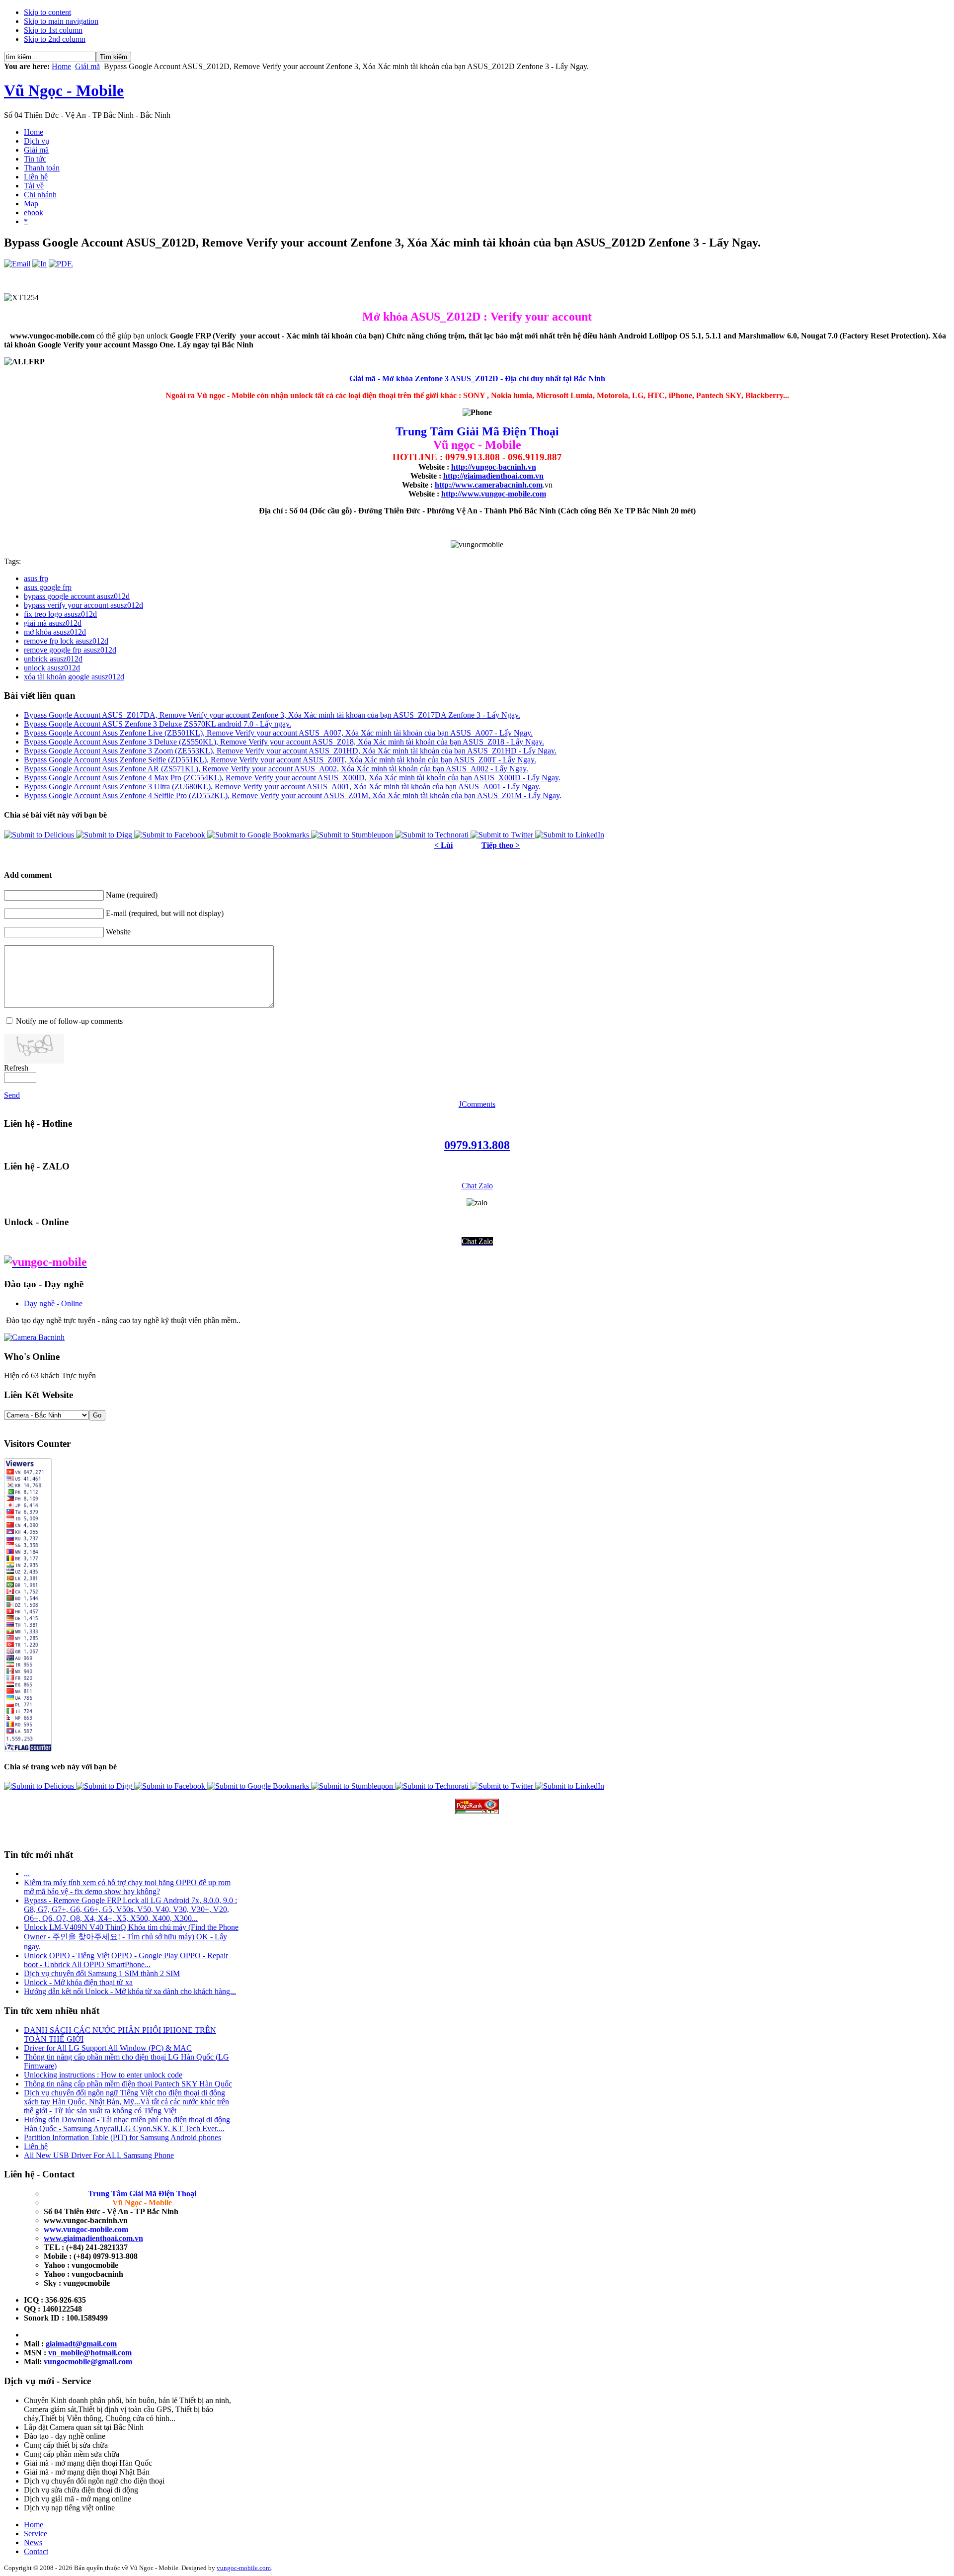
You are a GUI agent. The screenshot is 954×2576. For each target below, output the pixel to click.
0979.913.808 (477, 1145)
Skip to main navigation (61, 21)
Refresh (16, 1068)
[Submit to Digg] (105, 835)
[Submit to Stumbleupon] (353, 835)
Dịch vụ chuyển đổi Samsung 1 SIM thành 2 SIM (102, 1973)
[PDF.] (61, 264)
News (33, 2542)
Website (118, 932)
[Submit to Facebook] (171, 835)
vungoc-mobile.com (244, 2568)
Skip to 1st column (53, 30)
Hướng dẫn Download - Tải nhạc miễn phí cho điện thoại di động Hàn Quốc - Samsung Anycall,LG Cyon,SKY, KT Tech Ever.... (127, 2124)
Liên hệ (36, 2146)
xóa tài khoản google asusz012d (74, 677)
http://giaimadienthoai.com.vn (493, 476)
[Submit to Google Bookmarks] (259, 835)
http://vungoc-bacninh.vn (494, 467)
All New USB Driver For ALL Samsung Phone (99, 2155)
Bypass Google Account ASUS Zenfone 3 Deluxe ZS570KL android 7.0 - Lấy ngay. (158, 724)
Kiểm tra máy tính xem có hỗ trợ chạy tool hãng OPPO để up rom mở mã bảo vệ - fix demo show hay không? (127, 1887)
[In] (40, 264)
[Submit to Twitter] (503, 835)
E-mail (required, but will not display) (165, 913)
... (27, 1873)
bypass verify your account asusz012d (83, 605)
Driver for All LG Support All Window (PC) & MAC (108, 2048)
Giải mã (87, 66)
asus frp (36, 578)
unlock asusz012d (52, 668)
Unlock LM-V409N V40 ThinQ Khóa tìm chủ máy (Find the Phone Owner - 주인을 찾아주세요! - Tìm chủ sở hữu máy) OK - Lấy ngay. (131, 1937)
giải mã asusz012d (53, 623)
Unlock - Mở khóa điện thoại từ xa (78, 1982)
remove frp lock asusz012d (66, 641)
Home (61, 66)
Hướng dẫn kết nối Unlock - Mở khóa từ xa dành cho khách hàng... (130, 1991)
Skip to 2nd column (55, 39)
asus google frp (48, 587)
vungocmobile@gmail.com (88, 2362)
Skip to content (47, 12)
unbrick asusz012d (53, 659)
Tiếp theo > (501, 845)
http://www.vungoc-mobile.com (494, 494)
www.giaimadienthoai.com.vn (93, 2238)
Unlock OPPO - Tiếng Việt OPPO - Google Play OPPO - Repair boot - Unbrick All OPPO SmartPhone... (126, 1960)
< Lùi (443, 845)
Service (36, 2534)
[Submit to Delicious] (40, 835)
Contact (36, 2551)
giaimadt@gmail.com (81, 2344)
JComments (477, 1104)
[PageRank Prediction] (477, 1806)
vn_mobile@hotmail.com (90, 2353)
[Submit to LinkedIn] (570, 835)
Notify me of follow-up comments (69, 1021)
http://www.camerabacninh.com (489, 485)
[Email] (17, 264)
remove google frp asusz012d (70, 650)
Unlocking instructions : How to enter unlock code (103, 2075)
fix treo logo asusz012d (60, 614)
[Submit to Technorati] (433, 835)
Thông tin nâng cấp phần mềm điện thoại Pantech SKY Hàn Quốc (128, 2084)
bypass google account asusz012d (77, 596)
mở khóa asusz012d (55, 632)
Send (12, 1095)
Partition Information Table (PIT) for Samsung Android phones (122, 2137)
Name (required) (132, 895)
